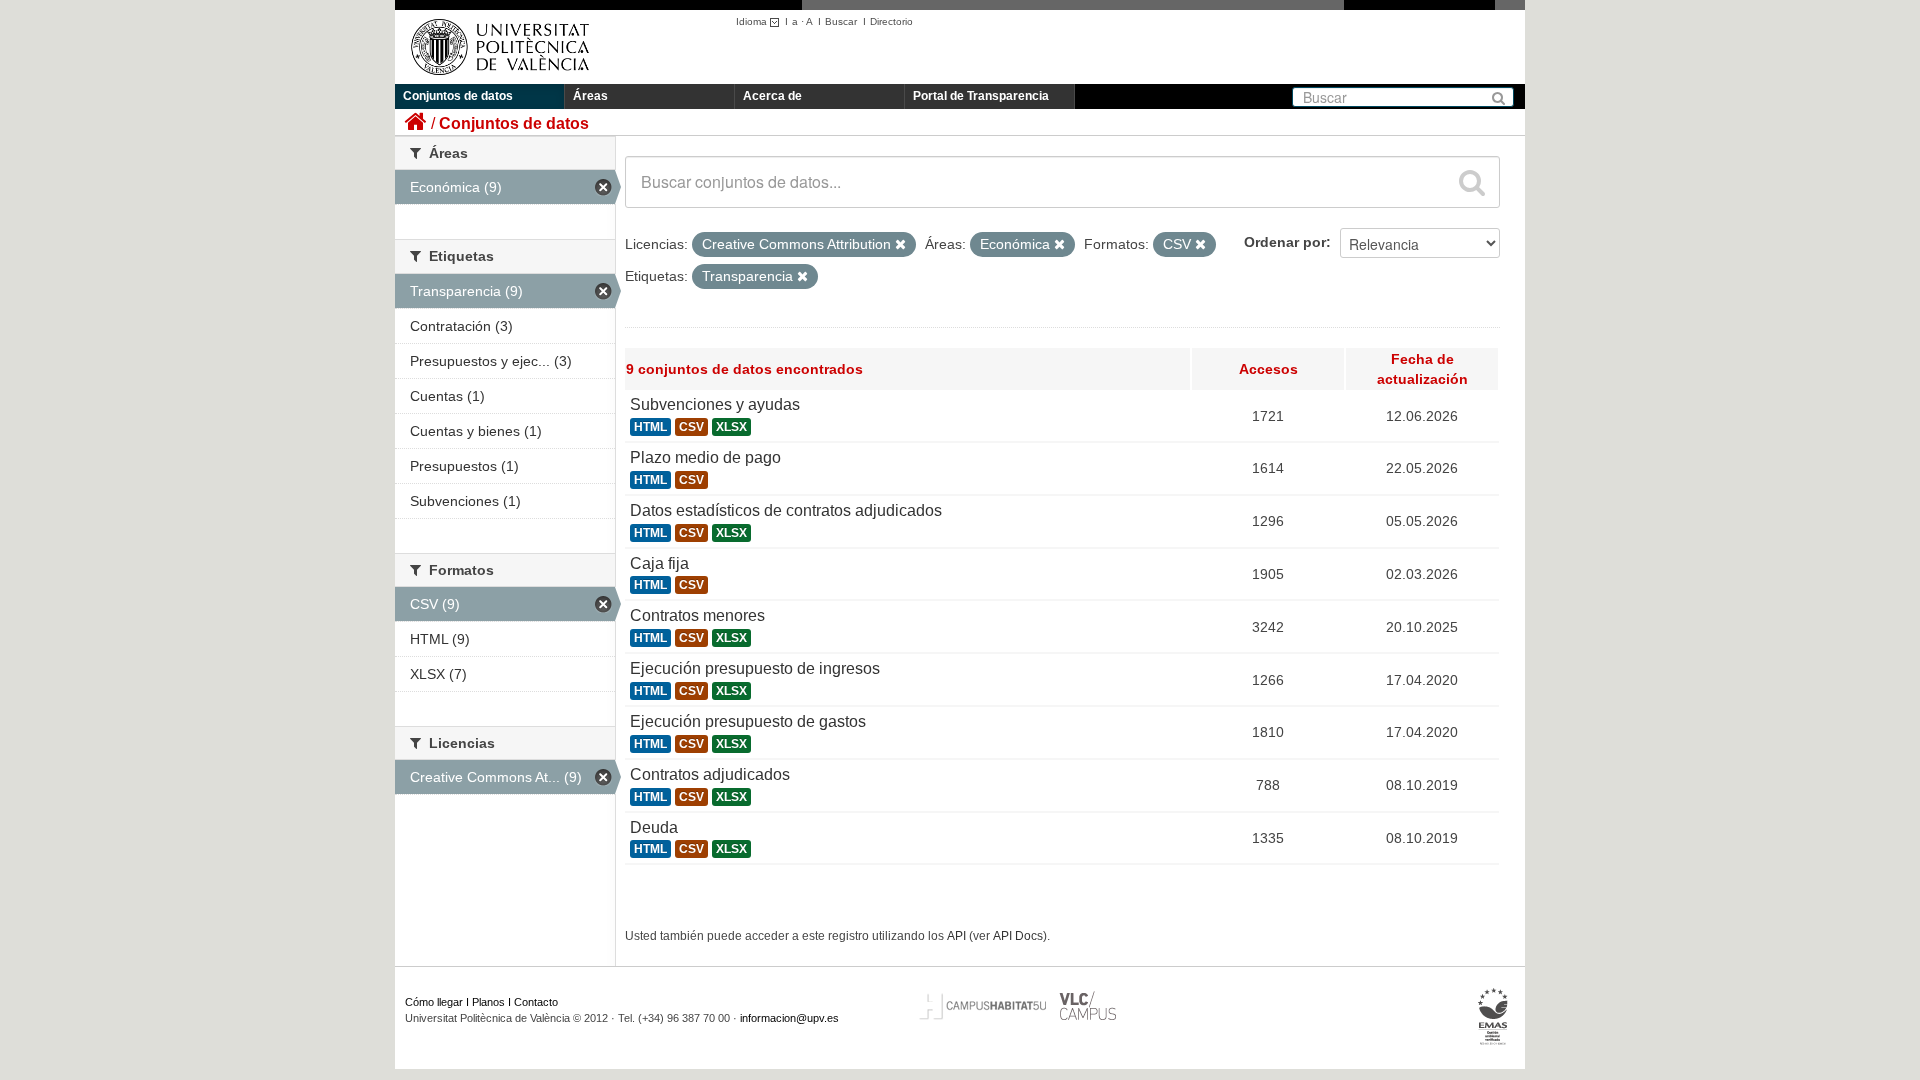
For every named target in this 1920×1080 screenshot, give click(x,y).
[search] (1472, 182)
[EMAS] (1493, 1017)
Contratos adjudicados (710, 774)
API (956, 936)
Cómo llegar (434, 1002)
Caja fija (659, 563)
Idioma (753, 21)
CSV (691, 427)
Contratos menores (697, 615)
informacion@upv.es (789, 1018)
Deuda (654, 827)
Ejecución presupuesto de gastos (748, 721)
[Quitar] (900, 245)
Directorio (891, 21)
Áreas (590, 96)
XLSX (731, 427)
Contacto (536, 1002)
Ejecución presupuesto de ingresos (755, 668)
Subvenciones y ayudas (715, 404)
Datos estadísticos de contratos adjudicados (786, 510)
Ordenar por (1285, 242)
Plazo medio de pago (705, 457)
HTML (650, 427)
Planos (488, 1002)
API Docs (1018, 936)
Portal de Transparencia (981, 96)
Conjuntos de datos (458, 96)
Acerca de (772, 96)
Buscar (841, 21)
